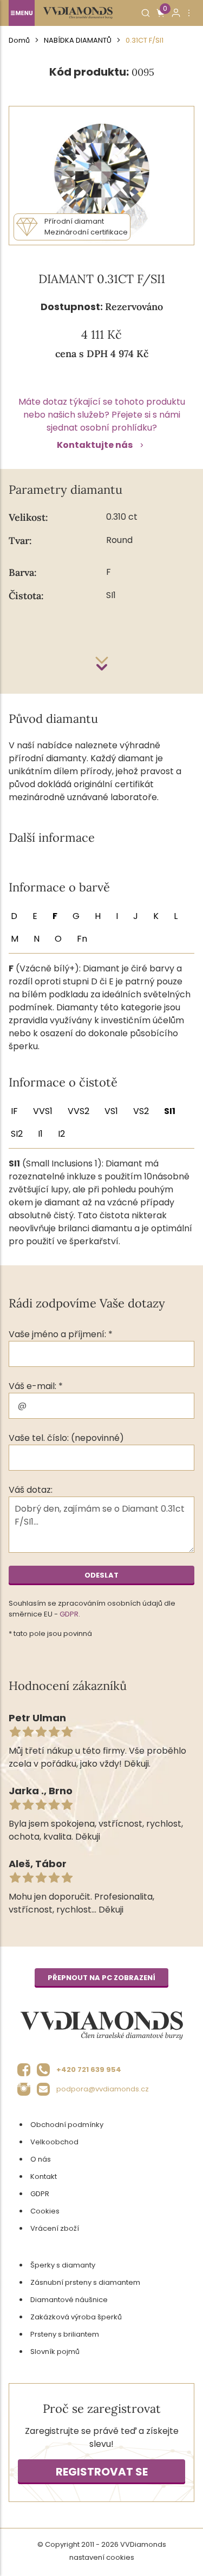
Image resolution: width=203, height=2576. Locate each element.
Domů (19, 40)
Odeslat (101, 1575)
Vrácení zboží (55, 2228)
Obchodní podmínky (67, 2125)
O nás (41, 2159)
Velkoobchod (54, 2142)
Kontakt (44, 2176)
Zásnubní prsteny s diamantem (85, 2282)
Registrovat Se (102, 2472)
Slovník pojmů (55, 2352)
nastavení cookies (102, 2557)
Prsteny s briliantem (65, 2334)
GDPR (69, 1614)
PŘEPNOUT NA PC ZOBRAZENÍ (101, 1978)
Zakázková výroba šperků (76, 2317)
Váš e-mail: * (36, 1386)
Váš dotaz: (31, 1490)
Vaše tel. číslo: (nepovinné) (66, 1438)
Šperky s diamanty (63, 2265)
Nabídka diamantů (78, 40)
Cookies (45, 2211)
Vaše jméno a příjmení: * (61, 1334)
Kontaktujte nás (95, 445)
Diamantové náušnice (69, 2300)
